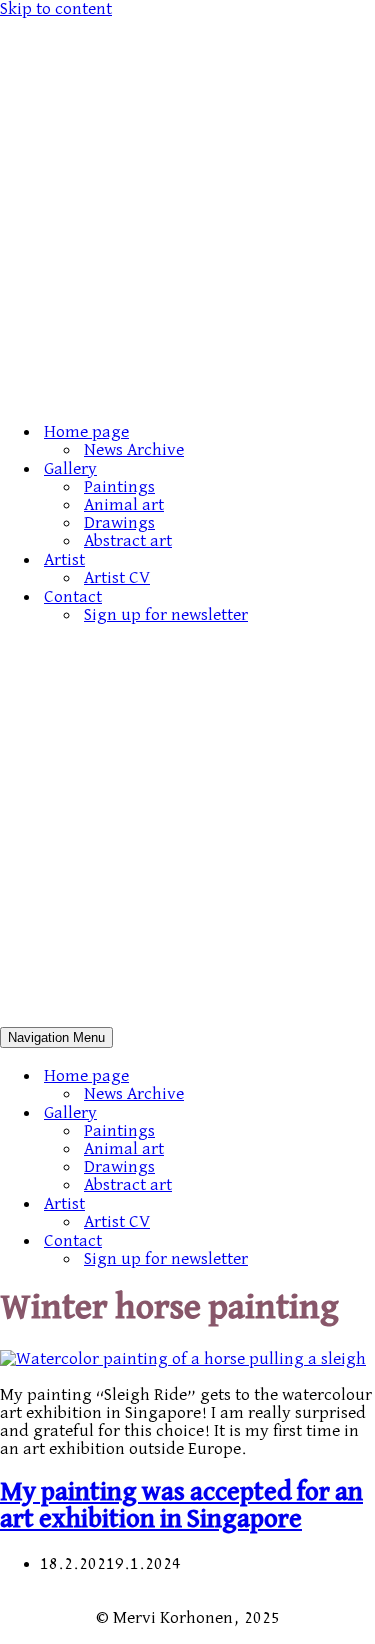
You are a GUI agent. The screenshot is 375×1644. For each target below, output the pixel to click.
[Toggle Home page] (350, 1075)
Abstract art (128, 541)
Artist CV (117, 578)
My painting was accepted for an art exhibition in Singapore (181, 1506)
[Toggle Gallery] (350, 1112)
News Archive (134, 450)
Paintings (119, 487)
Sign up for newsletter (166, 615)
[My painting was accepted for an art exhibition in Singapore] (183, 1359)
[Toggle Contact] (350, 1240)
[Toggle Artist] (350, 1203)
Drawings (119, 523)
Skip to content (56, 9)
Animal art (124, 505)
